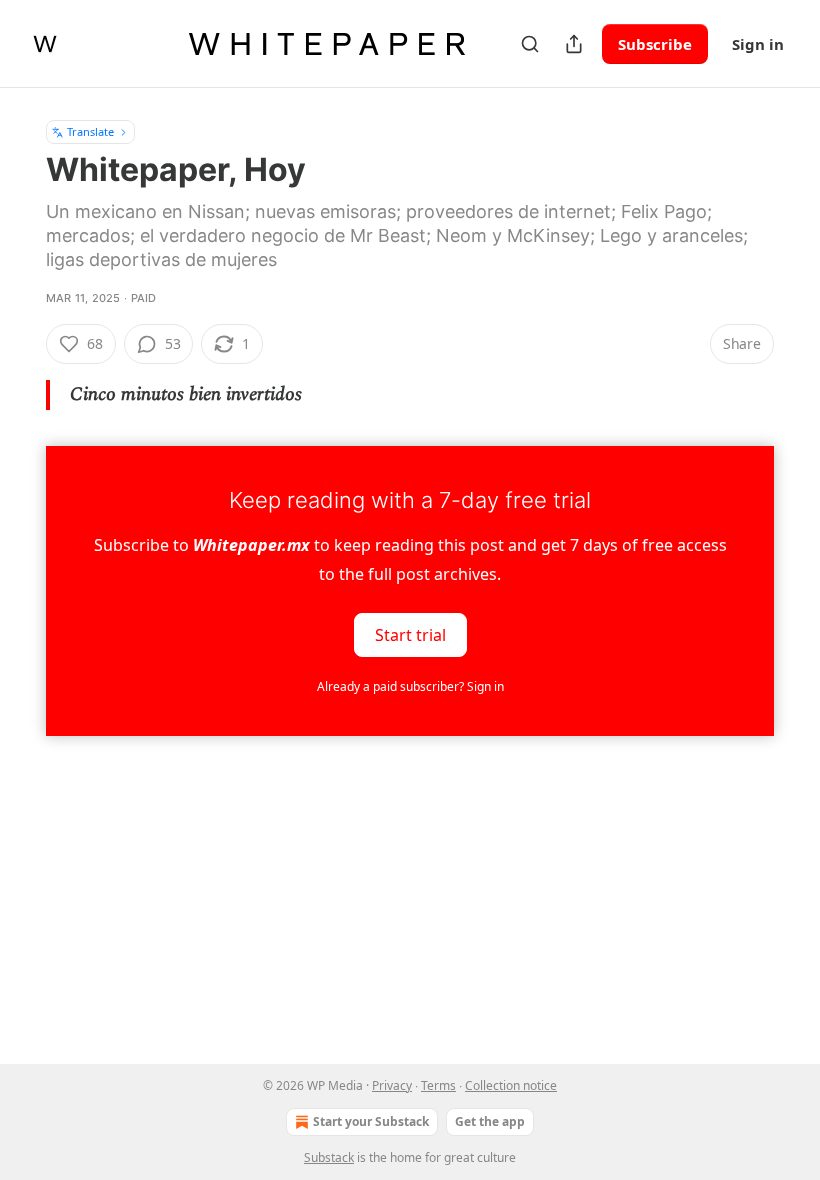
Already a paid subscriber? (410, 686)
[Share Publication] (574, 44)
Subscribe (655, 44)
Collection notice (511, 1085)
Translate (90, 131)
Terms (438, 1085)
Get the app (490, 1121)
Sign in (758, 44)
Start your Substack (371, 1121)
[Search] (530, 44)
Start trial (410, 635)
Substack (329, 1157)
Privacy (392, 1085)
